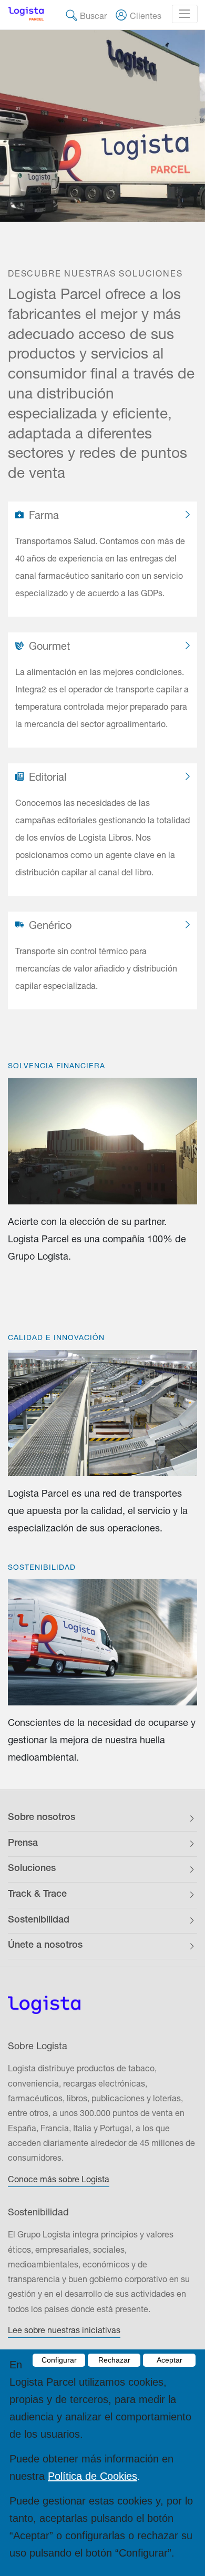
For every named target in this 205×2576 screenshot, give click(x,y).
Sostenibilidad (39, 1920)
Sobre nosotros (42, 1818)
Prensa (23, 1844)
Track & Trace (37, 1895)
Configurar (59, 2360)
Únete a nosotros (45, 1946)
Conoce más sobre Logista (59, 2179)
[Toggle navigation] (185, 14)
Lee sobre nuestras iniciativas (64, 2330)
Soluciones (32, 1869)
